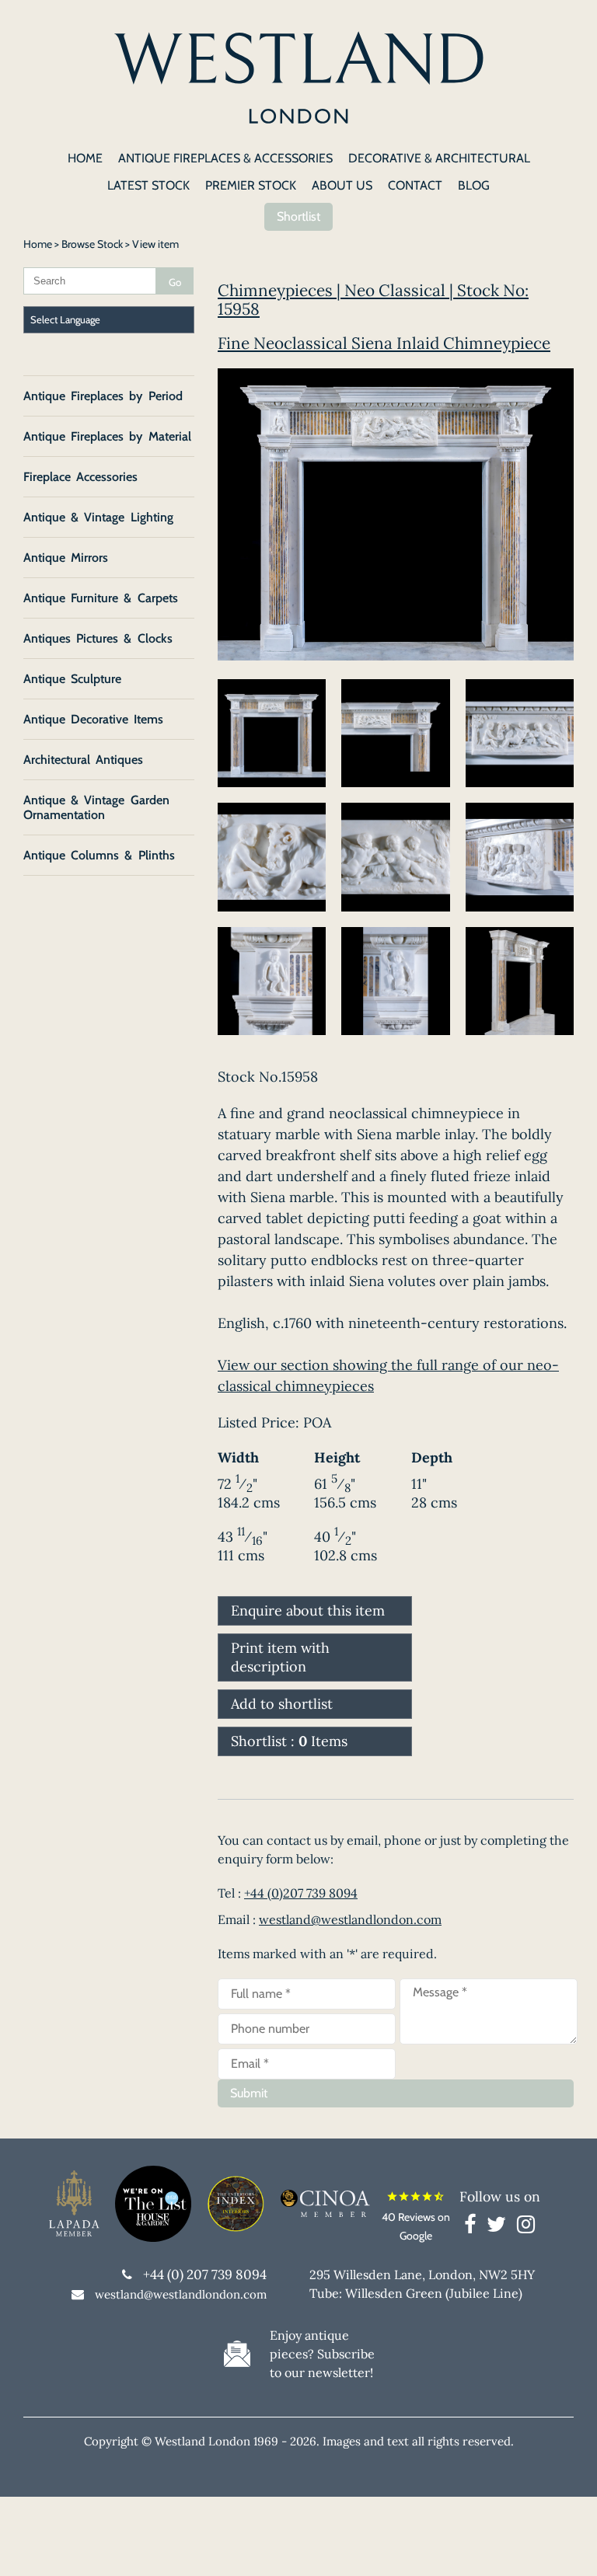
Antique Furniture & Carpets (101, 598)
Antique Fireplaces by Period (103, 396)
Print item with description (280, 1657)
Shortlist (298, 216)
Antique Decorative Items (93, 719)
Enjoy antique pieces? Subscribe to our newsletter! (322, 2354)
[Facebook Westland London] (474, 2227)
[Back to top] (566, 2545)
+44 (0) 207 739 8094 (205, 2274)
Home (38, 244)
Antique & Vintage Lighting (98, 517)
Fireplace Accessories (80, 477)
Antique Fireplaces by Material (107, 436)
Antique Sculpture (72, 679)
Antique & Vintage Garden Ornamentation (96, 807)
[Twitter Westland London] (500, 2227)
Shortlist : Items (289, 1741)
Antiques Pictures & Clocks (98, 638)
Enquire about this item (308, 1610)
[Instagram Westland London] (526, 2227)
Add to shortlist (282, 1704)
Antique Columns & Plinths (99, 855)
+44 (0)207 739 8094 (301, 1893)
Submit (249, 2093)
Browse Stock (92, 244)
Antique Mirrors (66, 558)
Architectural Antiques (83, 760)
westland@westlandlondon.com (350, 1919)
